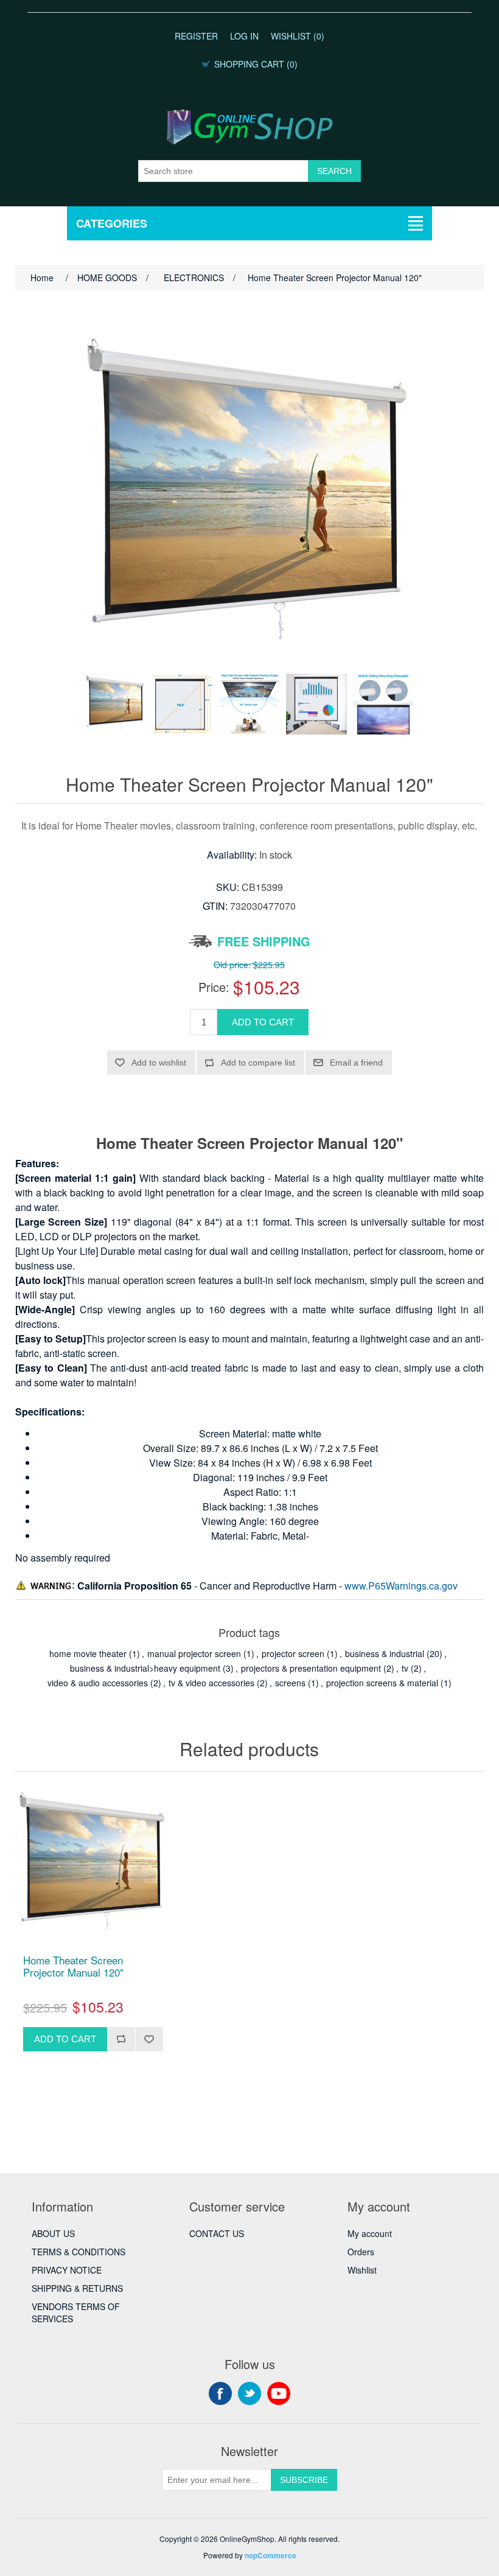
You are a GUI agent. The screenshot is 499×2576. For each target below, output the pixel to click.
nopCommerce (270, 2555)
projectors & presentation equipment (311, 1668)
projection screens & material (382, 1683)
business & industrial (385, 1653)
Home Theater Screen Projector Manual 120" (73, 1967)
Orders (361, 2252)
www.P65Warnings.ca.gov (401, 1586)
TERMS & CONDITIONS (79, 2252)
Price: (214, 987)
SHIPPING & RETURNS (77, 2288)
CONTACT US (217, 2233)
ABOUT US (53, 2233)
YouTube (279, 2393)
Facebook (220, 2393)
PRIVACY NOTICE (67, 2270)
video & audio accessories (98, 1683)
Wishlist (362, 2270)
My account (370, 2233)
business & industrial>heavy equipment (145, 1668)
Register (196, 36)
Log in (244, 36)
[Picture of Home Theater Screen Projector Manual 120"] (116, 704)
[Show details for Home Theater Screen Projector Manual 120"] (93, 1866)
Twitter (249, 2393)
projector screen (293, 1653)
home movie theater (88, 1653)
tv (405, 1668)
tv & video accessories (211, 1683)
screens (290, 1683)
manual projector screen (194, 1653)
